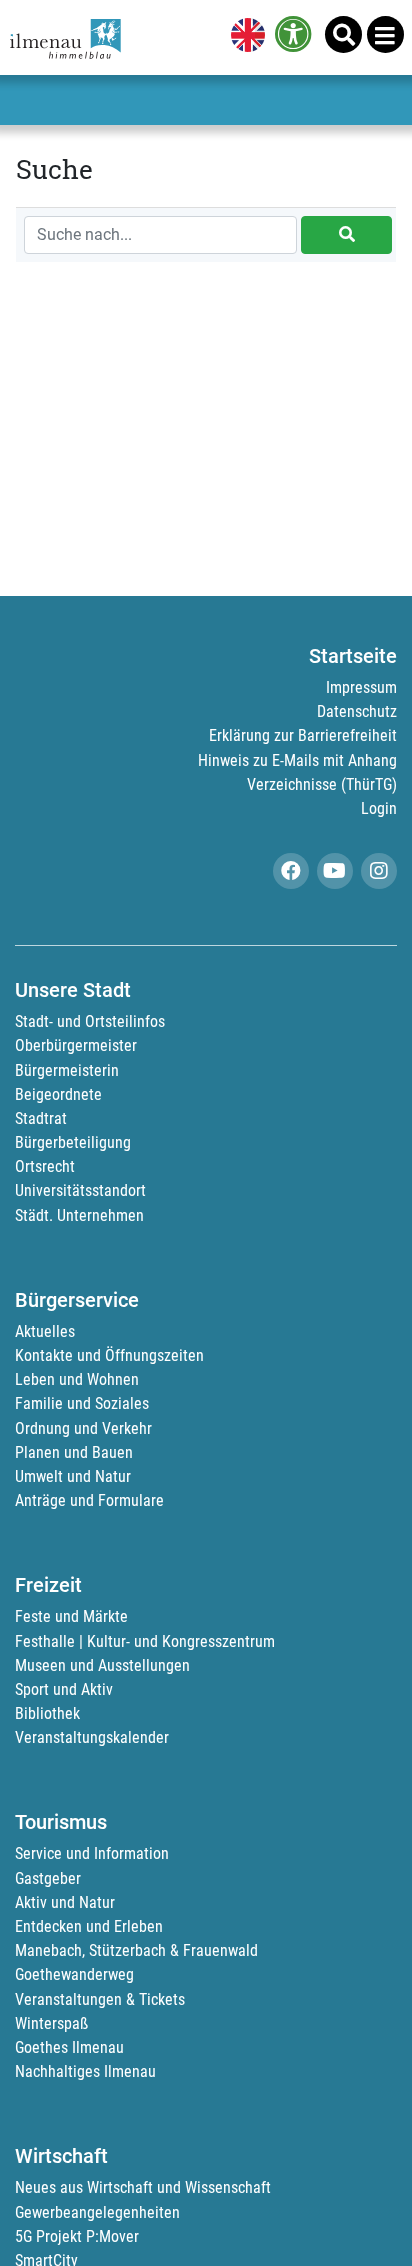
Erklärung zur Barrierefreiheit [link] (303, 735)
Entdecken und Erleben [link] (89, 1926)
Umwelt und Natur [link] (73, 1476)
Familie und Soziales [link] (82, 1403)
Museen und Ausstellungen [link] (102, 1665)
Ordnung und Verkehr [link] (83, 1428)
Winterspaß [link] (51, 2023)
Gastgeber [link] (48, 1878)
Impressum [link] (361, 687)
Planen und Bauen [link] (74, 1452)
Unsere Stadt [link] (73, 990)
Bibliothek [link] (47, 1713)
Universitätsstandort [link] (80, 1190)
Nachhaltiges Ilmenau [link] (85, 2071)
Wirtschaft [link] (61, 2156)
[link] (244, 37)
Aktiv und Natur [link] (65, 1902)
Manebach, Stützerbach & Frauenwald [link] (136, 1950)
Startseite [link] (353, 656)
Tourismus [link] (61, 1822)
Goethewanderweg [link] (74, 1974)
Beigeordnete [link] (58, 1094)
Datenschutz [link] (357, 711)
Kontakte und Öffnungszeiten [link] (109, 1355)
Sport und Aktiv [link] (64, 1689)
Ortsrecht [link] (45, 1166)
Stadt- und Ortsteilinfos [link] (90, 1021)
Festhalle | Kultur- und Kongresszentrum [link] (145, 1641)
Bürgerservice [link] (77, 1300)
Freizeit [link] (48, 1585)
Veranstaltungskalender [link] (92, 1737)
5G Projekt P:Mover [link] (77, 2236)
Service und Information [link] (92, 1853)
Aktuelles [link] (45, 1331)
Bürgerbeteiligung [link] (73, 1142)
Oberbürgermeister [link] (76, 1045)
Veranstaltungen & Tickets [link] (100, 1999)
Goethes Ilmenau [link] (69, 2047)
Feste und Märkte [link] (71, 1616)
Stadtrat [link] (41, 1118)
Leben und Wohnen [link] (77, 1379)
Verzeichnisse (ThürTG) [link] (322, 784)
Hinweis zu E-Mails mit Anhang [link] (297, 760)
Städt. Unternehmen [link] (79, 1215)
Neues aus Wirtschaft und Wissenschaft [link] (143, 2187)
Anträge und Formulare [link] (89, 1500)
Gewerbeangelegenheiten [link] (97, 2212)
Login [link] (379, 808)
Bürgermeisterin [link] (67, 1070)
